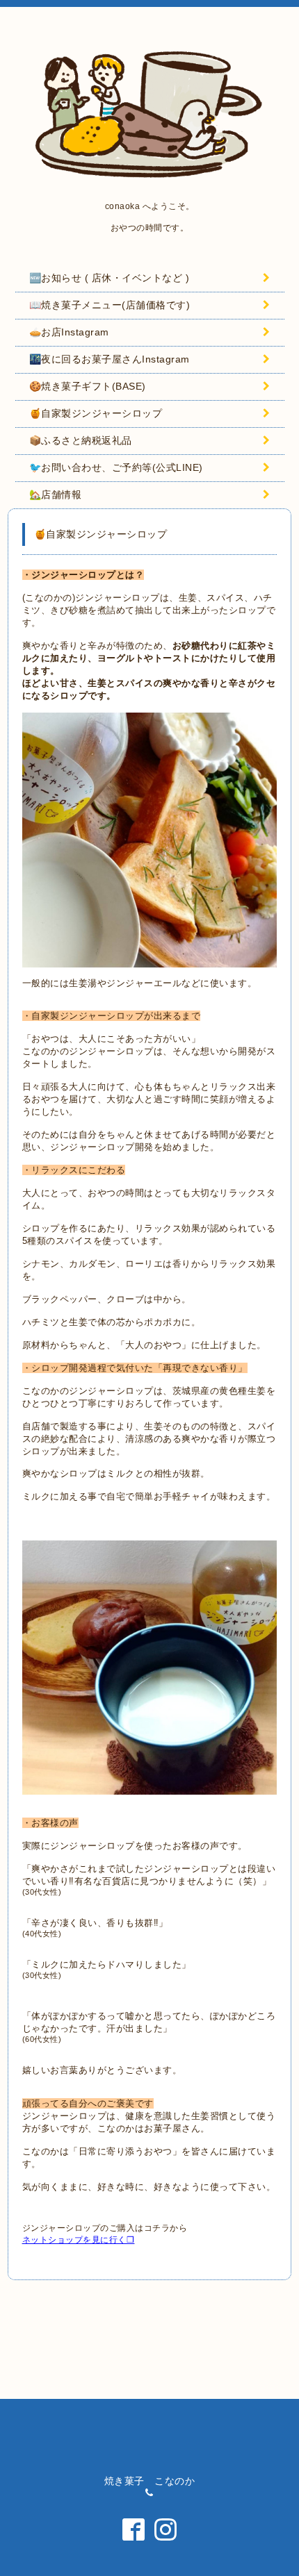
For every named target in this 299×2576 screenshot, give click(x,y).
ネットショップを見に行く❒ (79, 2240)
